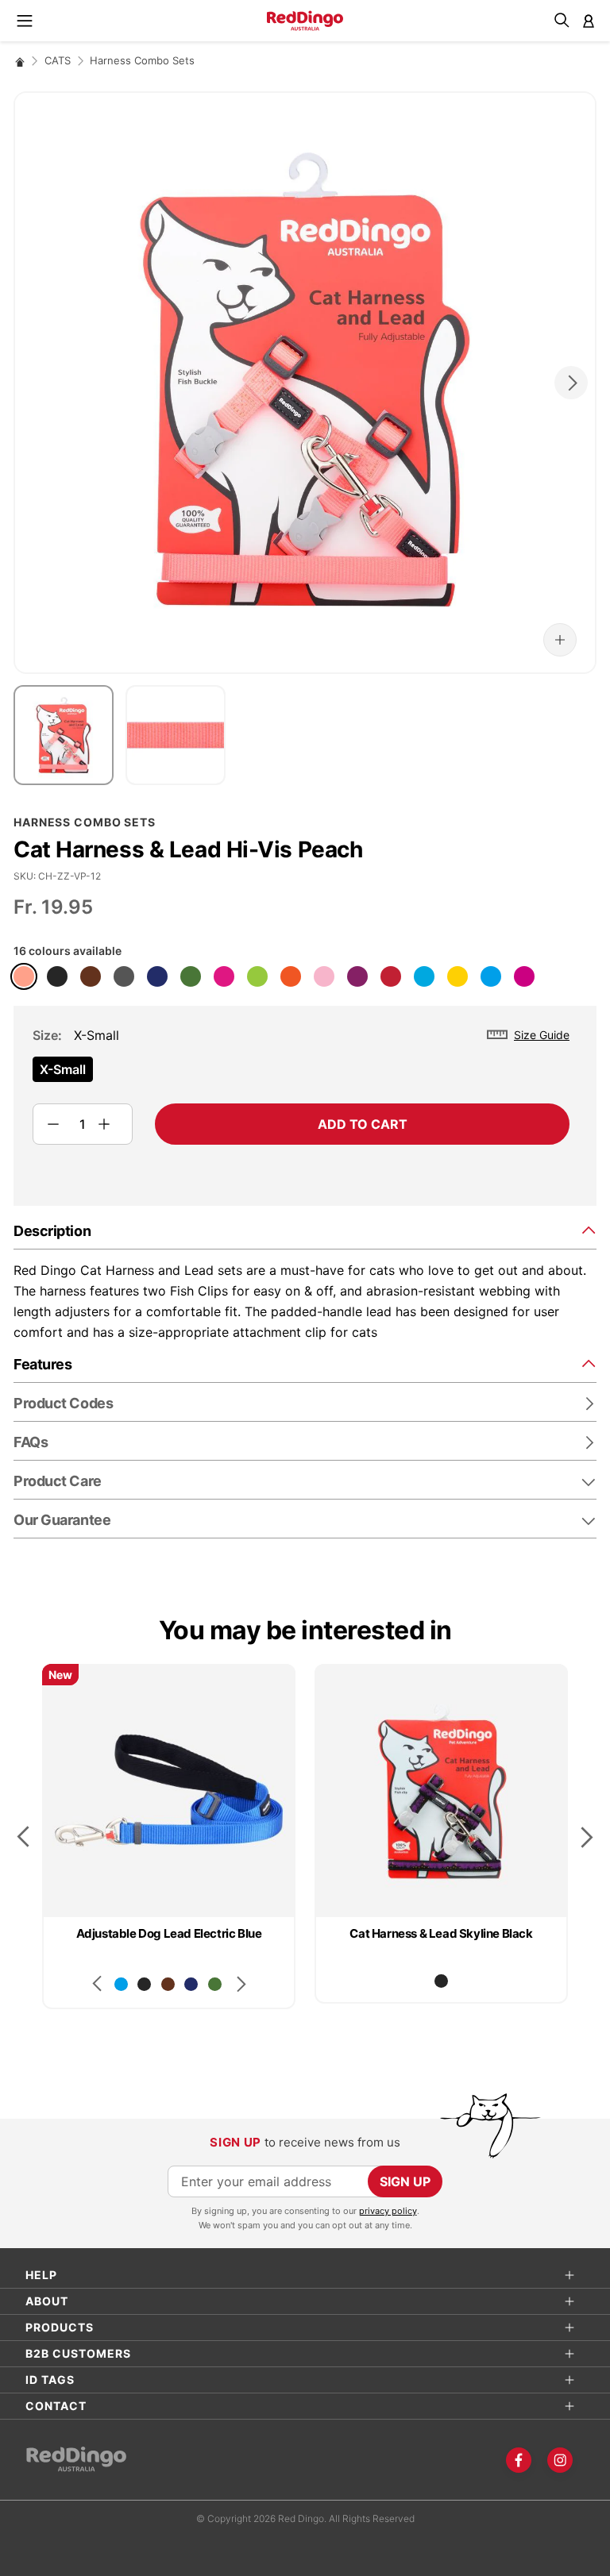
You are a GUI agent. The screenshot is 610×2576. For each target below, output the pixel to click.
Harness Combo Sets (142, 60)
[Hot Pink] (224, 976)
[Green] (191, 976)
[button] (560, 640)
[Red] (391, 976)
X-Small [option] (63, 1069)
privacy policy (388, 2211)
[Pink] (324, 976)
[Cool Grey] (124, 976)
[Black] (57, 976)
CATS (58, 60)
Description (52, 1231)
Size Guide (542, 1035)
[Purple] (357, 976)
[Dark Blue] (157, 976)
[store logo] (305, 21)
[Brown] (91, 976)
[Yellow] (457, 976)
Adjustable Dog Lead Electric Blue (169, 1933)
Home (20, 62)
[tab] (305, 1230)
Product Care (58, 1481)
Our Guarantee (62, 1520)
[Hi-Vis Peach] (24, 976)
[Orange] (291, 976)
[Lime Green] (257, 976)
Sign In (589, 21)
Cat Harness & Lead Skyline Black (441, 1933)
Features (42, 1364)
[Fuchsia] (524, 976)
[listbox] (301, 1074)
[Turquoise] (424, 976)
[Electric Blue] (491, 976)
